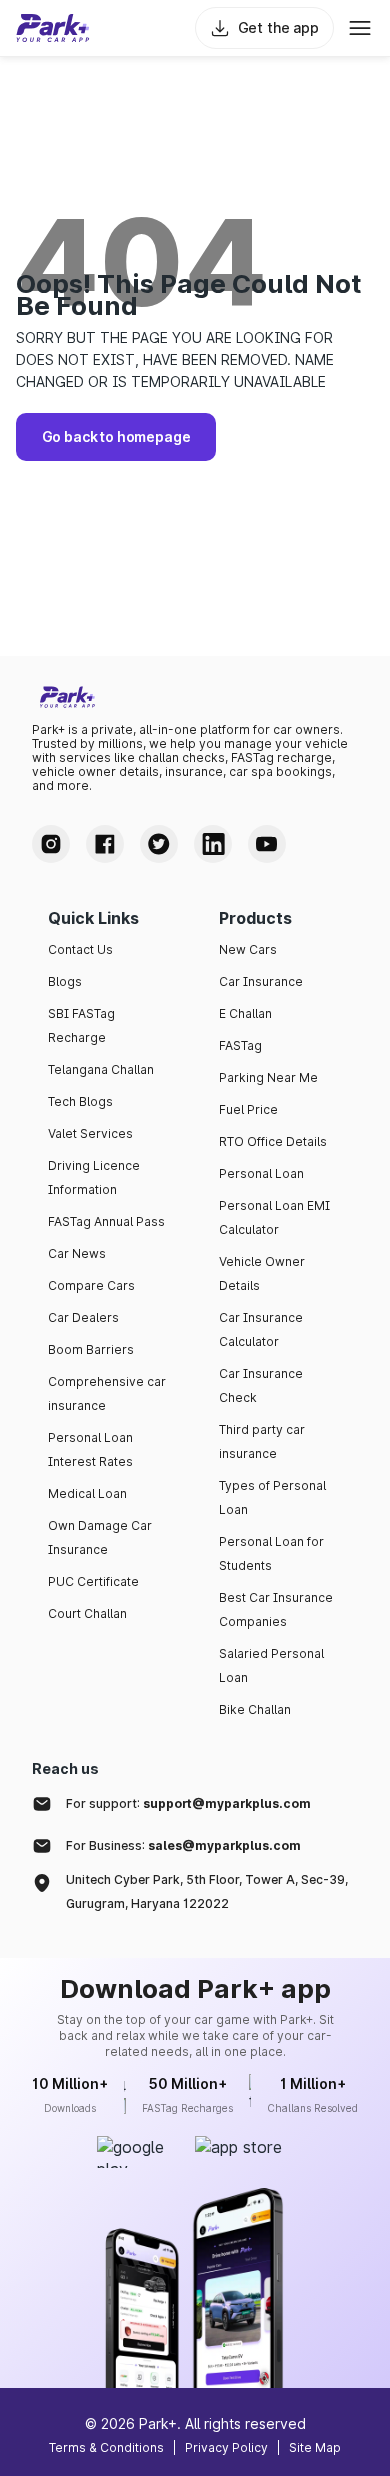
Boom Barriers (91, 1349)
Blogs (65, 981)
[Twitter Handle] (159, 844)
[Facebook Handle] (105, 844)
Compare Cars (91, 1285)
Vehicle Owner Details (262, 1273)
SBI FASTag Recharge (81, 1025)
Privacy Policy (226, 2447)
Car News (77, 1253)
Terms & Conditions (106, 2447)
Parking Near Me (268, 1077)
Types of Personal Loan (272, 1497)
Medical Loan (87, 1493)
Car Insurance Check (261, 1385)
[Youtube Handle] (267, 844)
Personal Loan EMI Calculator (274, 1217)
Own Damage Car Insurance (100, 1537)
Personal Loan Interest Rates (90, 1449)
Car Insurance (261, 981)
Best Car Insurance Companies (276, 1609)
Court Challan (87, 1613)
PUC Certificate (93, 1581)
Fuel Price (248, 1109)
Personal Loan (261, 1173)
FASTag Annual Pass (106, 1221)
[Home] (53, 28)
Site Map (315, 2447)
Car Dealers (83, 1317)
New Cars (248, 949)
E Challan (245, 1013)
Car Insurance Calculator (261, 1329)
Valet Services (90, 1133)
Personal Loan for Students (271, 1553)
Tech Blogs (80, 1101)
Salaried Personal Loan (271, 1665)
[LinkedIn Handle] (213, 844)
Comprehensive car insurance (107, 1393)
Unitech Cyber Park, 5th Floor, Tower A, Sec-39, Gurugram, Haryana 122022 (207, 1891)
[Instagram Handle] (51, 844)
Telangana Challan (101, 1069)
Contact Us (80, 949)
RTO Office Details (273, 1141)
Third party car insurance (262, 1441)
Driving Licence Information (94, 1177)
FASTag (240, 1045)
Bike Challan (255, 1709)
